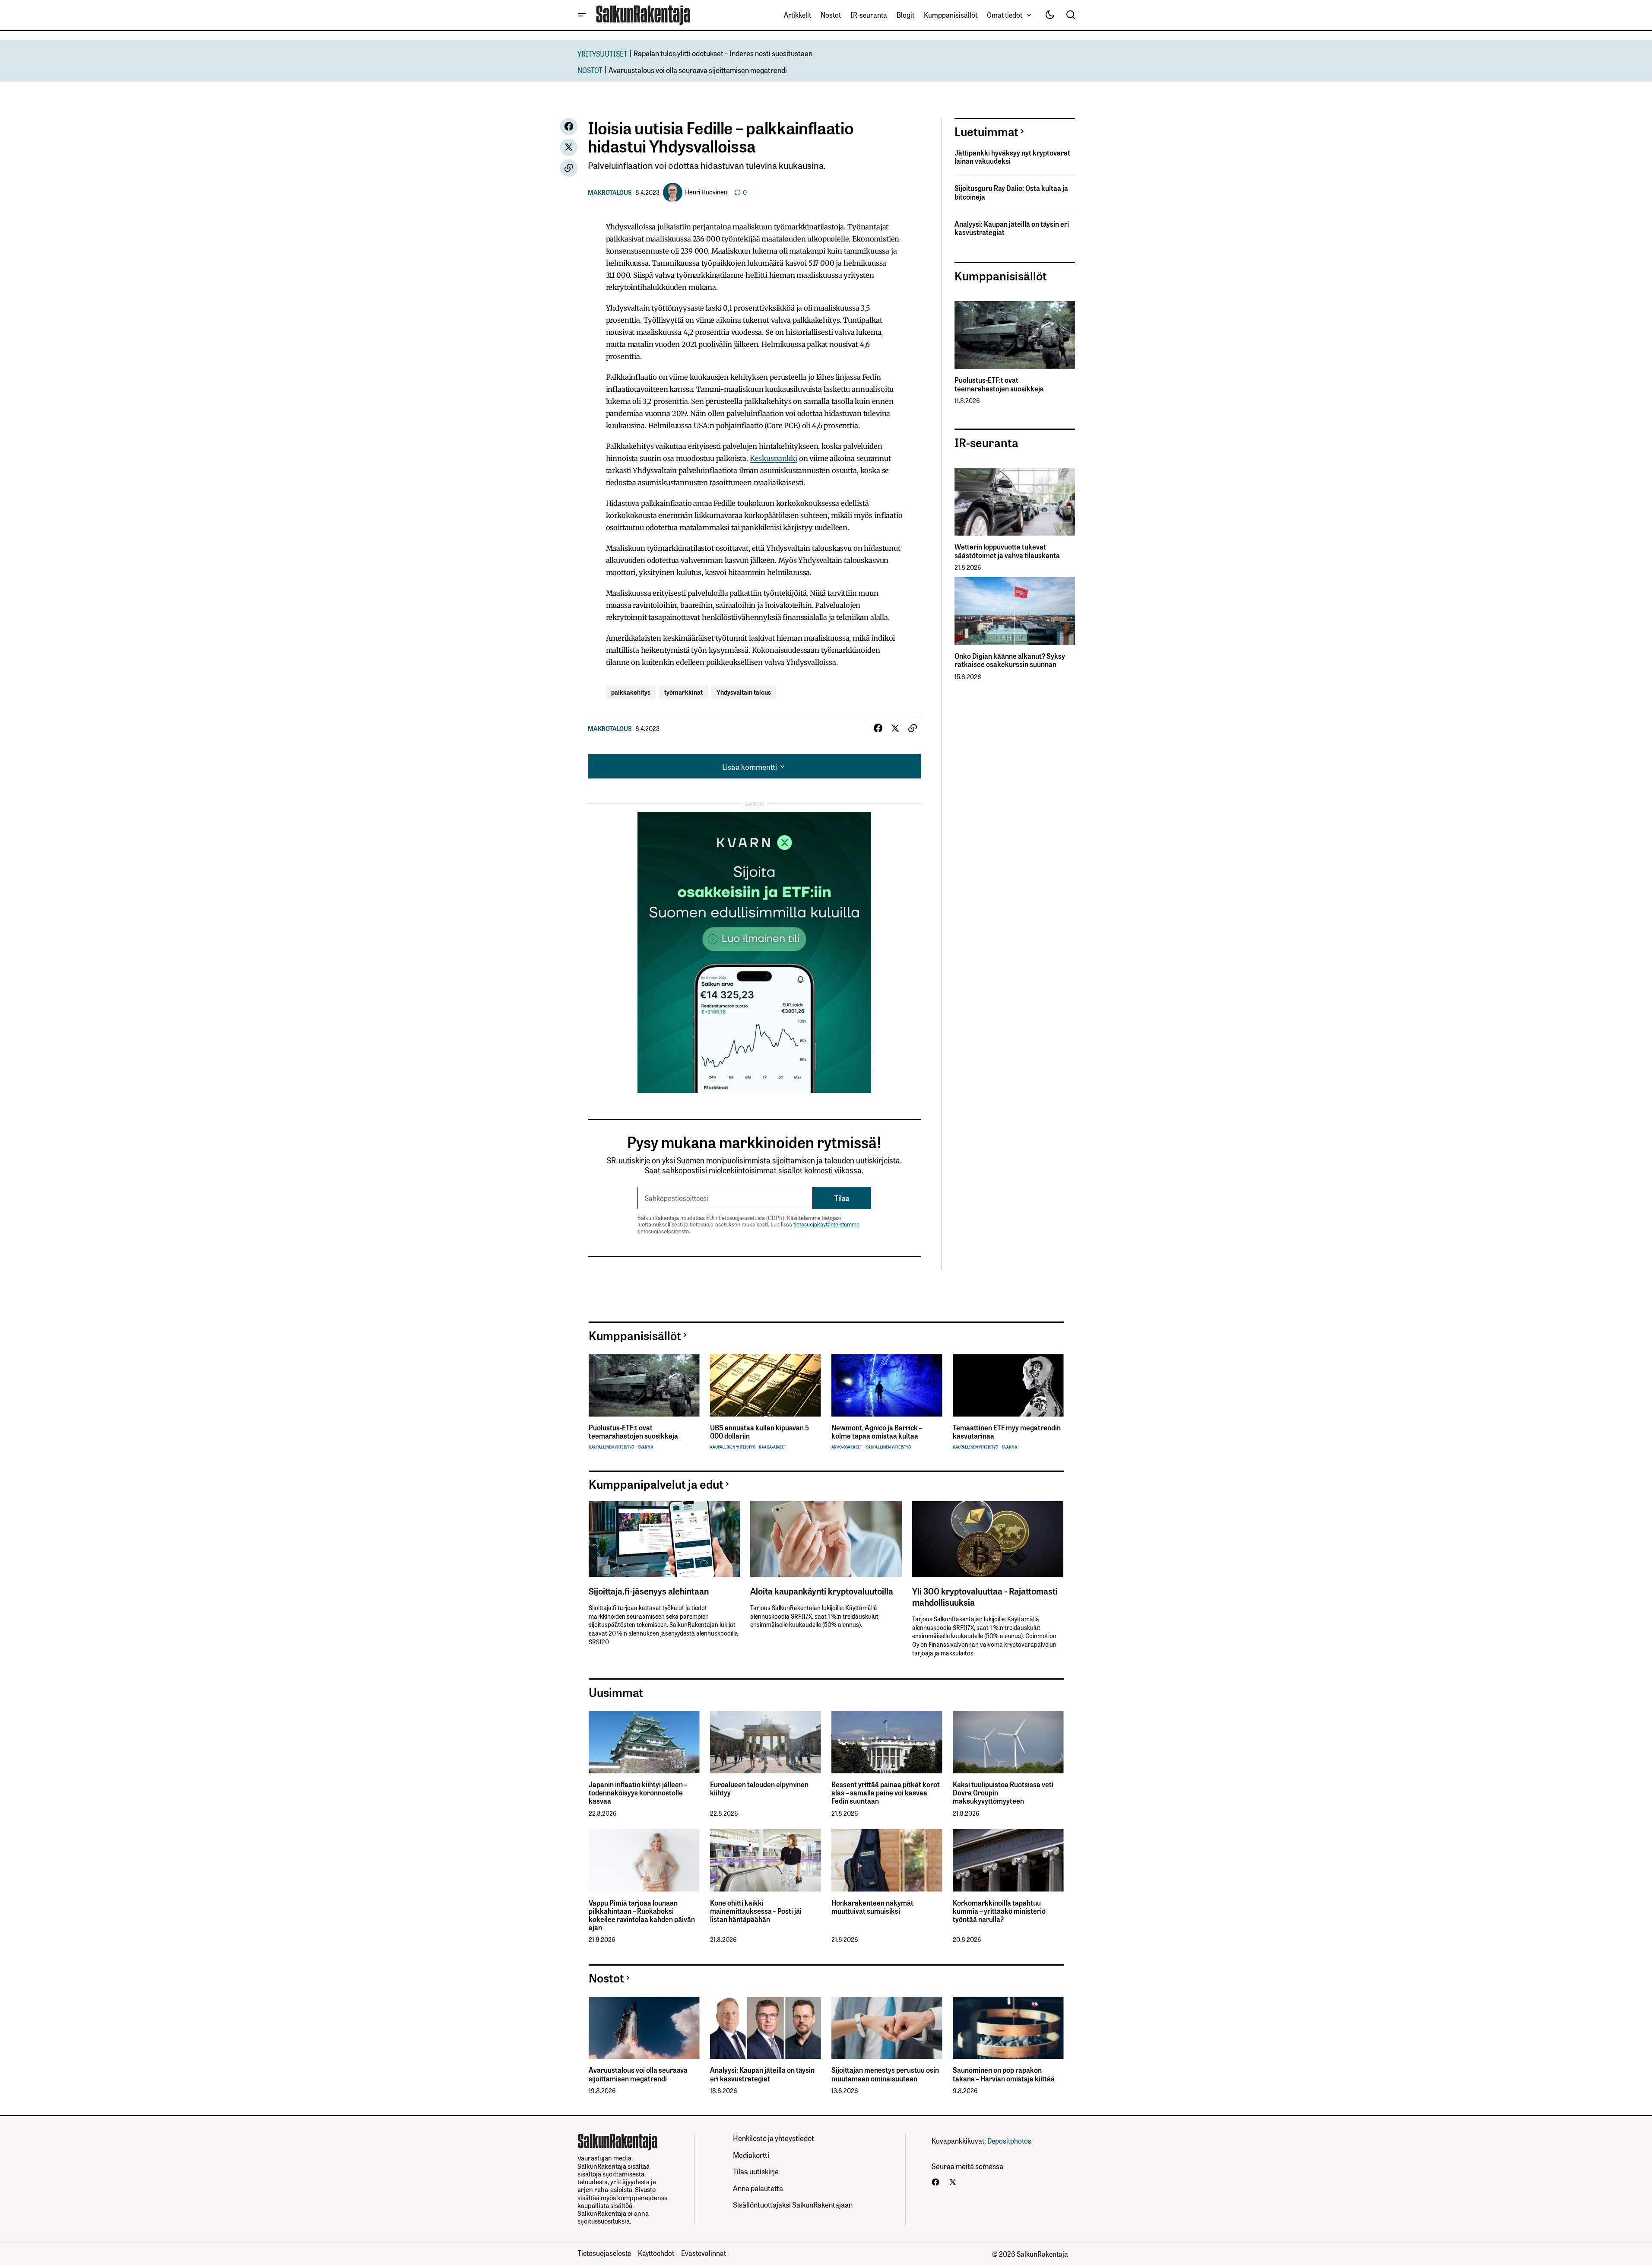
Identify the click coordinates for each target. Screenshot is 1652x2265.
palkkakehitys (631, 692)
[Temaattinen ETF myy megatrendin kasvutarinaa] (1008, 1385)
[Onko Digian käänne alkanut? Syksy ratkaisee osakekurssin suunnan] (1015, 611)
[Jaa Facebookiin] (569, 127)
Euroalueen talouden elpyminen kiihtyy (759, 1788)
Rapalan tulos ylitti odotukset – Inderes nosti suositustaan (723, 53)
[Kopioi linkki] (569, 168)
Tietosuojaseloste (604, 2253)
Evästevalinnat (704, 2253)
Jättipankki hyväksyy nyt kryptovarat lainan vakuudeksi (1012, 157)
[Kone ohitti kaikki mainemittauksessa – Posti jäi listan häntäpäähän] (766, 1860)
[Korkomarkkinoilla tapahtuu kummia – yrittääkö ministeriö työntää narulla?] (1008, 1860)
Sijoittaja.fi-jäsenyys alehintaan (649, 1591)
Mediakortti (751, 2155)
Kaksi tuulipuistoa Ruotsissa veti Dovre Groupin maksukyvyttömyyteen (1003, 1793)
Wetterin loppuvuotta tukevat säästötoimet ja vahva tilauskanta (1007, 551)
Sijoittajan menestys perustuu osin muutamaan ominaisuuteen (885, 2074)
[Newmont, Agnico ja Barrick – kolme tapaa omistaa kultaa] (887, 1385)
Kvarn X (645, 1447)
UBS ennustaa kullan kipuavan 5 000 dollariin (759, 1432)
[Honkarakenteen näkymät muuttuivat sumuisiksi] (887, 1860)
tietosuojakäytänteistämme (826, 1224)
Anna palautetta (758, 2188)
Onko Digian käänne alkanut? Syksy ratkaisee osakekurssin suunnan (1010, 660)
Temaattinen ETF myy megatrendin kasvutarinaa (1007, 1432)
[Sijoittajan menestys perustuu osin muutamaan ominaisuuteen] (887, 2028)
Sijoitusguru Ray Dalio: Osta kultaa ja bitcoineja (1011, 192)
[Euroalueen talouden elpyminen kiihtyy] (766, 1742)
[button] (582, 15)
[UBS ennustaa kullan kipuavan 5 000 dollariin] (766, 1385)
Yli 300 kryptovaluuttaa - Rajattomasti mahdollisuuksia (985, 1596)
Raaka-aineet (772, 1447)
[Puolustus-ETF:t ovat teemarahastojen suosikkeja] (1015, 335)
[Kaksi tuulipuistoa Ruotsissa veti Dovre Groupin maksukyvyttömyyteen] (1008, 1742)
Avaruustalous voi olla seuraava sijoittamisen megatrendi (698, 70)
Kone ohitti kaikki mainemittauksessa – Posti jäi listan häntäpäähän (756, 1911)
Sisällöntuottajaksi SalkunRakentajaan (793, 2204)
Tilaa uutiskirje (756, 2171)
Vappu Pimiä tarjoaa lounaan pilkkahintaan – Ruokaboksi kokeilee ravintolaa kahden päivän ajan (642, 1915)
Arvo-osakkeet (847, 1447)
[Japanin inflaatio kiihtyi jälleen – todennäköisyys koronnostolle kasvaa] (644, 1742)
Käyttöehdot (656, 2253)
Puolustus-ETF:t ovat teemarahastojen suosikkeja (999, 384)
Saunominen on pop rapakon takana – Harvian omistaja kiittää (1004, 2074)
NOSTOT (590, 70)
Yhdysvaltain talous (744, 692)
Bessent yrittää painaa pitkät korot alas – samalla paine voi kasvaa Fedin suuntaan (886, 1793)
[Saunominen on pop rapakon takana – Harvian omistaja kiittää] (1008, 2028)
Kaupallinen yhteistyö (611, 1447)
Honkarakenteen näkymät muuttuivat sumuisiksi (872, 1907)
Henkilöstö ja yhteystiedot (774, 2138)
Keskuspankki (774, 458)
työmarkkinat (683, 692)
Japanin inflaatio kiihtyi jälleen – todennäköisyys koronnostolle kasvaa (638, 1793)
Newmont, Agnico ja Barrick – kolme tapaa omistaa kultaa (877, 1432)
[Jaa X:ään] (569, 147)
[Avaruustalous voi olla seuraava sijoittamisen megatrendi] (644, 2028)
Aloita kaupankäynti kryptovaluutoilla (822, 1591)
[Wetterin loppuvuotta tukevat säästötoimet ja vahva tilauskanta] (1015, 502)
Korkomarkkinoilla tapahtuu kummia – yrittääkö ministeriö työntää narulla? (999, 1911)
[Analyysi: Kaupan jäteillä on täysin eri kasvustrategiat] (766, 2028)
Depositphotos (1009, 2141)
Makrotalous (610, 192)
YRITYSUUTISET (602, 53)
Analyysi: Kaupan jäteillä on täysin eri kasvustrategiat (1012, 228)
